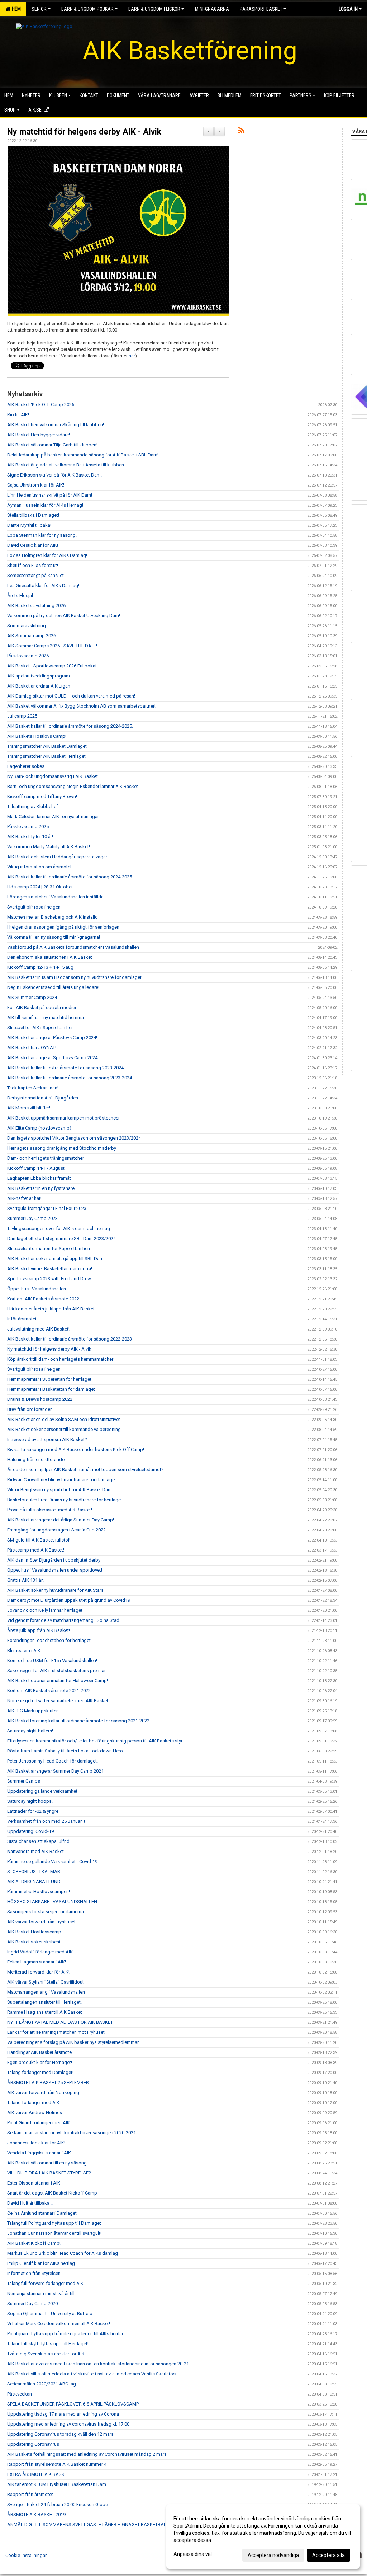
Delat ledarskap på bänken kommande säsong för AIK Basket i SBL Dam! (83, 455)
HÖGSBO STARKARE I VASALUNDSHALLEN (52, 1902)
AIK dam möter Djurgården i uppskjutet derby (54, 1560)
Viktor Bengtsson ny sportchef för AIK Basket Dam (59, 1490)
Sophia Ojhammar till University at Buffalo (50, 2314)
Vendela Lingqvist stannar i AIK (39, 2153)
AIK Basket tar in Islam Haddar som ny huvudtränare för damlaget (74, 977)
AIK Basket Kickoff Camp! (34, 2243)
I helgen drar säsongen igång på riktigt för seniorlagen (63, 927)
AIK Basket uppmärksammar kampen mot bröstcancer (63, 1118)
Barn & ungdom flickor (154, 9)
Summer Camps (24, 1781)
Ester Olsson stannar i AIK (34, 2183)
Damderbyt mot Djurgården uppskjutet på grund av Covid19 (69, 1600)
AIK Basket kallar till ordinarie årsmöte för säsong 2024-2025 (70, 877)
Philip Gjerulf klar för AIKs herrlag (41, 2263)
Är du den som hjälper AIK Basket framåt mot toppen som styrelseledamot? (85, 1470)
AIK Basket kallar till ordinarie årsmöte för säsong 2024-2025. (70, 726)
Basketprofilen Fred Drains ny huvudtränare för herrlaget (65, 1500)
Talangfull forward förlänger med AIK (45, 2283)
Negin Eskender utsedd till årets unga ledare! (53, 987)
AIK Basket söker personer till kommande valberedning (64, 1429)
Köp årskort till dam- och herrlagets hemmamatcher (60, 1359)
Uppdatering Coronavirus (33, 2444)
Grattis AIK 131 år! (25, 1580)
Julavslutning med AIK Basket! (38, 1329)
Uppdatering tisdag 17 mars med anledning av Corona (63, 2414)
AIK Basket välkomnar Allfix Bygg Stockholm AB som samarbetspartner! (81, 706)
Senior (39, 9)
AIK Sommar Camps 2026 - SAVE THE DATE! (52, 646)
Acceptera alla (328, 2555)
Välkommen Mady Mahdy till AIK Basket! (49, 847)
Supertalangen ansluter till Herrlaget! (44, 2002)
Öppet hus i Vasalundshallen (37, 1289)
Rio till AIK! (18, 415)
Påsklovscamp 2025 (28, 827)
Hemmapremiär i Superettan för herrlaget (49, 1379)
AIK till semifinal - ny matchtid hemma (46, 1017)
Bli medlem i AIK (24, 1650)
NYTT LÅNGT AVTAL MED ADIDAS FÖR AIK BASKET (60, 2022)
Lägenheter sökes (26, 766)
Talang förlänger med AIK (33, 2103)
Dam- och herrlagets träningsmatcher (46, 1158)
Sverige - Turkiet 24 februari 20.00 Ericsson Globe (58, 2504)
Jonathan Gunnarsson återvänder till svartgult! (54, 2233)
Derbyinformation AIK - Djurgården (43, 1098)
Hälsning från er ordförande (36, 1460)
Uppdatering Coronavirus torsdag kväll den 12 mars (60, 2434)
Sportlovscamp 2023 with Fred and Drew (49, 1279)
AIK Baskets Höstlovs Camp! (37, 736)
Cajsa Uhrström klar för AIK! (36, 485)
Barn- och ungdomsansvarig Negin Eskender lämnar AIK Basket (73, 786)
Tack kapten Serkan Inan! (33, 1088)
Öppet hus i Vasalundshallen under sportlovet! (55, 1570)
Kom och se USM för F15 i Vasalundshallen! (52, 1660)
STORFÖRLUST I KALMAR (34, 1871)
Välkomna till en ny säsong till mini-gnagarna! (54, 937)
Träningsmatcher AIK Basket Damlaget (47, 746)
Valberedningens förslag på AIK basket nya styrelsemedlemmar (73, 2042)
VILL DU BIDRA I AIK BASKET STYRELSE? (49, 2173)
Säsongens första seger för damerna (46, 1912)
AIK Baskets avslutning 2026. (37, 606)
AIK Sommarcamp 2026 (32, 636)
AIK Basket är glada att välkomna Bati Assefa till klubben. (66, 465)
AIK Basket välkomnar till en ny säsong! (47, 2163)
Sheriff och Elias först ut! (33, 565)
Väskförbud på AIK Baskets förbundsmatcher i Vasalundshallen (73, 947)
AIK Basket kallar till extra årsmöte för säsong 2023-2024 (65, 1068)
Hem (15, 9)
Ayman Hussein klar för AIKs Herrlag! (45, 505)
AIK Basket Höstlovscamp (34, 1932)
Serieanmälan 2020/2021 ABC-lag (42, 2384)
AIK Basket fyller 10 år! (30, 837)
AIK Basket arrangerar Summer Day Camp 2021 (55, 1771)
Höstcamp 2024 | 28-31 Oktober (40, 887)
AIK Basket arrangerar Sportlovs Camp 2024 (52, 1058)
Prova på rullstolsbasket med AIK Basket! (50, 1510)
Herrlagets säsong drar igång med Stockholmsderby (62, 1148)
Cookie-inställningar (26, 2555)
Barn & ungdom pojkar (87, 9)
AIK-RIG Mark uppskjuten (33, 1711)
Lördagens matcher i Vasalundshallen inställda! (56, 897)
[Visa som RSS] (241, 132)
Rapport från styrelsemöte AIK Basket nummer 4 (57, 2464)
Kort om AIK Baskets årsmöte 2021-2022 (49, 1691)
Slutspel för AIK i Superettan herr (41, 1027)
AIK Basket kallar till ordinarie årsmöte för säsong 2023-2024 (70, 1078)
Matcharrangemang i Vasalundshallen (46, 1992)
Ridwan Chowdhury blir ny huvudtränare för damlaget (62, 1480)
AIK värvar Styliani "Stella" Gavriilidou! (45, 1982)
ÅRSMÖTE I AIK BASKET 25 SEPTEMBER (48, 2082)
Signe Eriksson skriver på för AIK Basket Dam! (54, 475)
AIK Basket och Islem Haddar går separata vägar (57, 857)
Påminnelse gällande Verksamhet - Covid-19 (52, 1861)
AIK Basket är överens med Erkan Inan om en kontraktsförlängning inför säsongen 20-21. (99, 2364)
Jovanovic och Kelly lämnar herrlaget (45, 1610)
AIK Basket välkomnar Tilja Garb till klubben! (52, 445)
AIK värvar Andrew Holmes (35, 2113)
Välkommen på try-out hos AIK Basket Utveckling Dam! (64, 616)
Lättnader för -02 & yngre (33, 1811)
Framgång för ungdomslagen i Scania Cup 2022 (56, 1530)
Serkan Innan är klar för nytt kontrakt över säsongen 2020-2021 (72, 2133)
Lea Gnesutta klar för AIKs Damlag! (43, 585)
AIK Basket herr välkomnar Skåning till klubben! (56, 425)
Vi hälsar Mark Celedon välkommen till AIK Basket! (59, 2324)
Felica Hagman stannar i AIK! (37, 1962)
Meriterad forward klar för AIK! (38, 1972)
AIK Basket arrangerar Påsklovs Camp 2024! (52, 1038)
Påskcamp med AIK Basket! (36, 1550)
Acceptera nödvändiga (273, 2555)
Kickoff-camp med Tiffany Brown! (42, 796)
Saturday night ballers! (30, 1731)
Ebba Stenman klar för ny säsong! (42, 535)
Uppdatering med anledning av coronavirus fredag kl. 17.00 (68, 2424)
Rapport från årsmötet (30, 2494)
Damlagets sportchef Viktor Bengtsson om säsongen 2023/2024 (74, 1138)
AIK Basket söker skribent (34, 1942)
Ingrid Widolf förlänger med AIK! (40, 1952)
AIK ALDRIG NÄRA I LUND (34, 1881)
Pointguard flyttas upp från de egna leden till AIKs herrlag (66, 2334)
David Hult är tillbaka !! (30, 2203)
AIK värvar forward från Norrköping (43, 2092)
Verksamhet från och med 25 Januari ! (46, 1821)
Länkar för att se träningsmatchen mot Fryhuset (56, 2032)
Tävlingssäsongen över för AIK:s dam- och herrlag (59, 1228)
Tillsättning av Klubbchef (33, 806)
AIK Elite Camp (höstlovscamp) (39, 1128)
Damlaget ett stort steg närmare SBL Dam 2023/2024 (61, 1238)
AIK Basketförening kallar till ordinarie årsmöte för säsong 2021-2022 (78, 1721)
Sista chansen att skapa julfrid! (39, 1841)
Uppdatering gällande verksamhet (42, 1791)
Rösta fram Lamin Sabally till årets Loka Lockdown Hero (65, 1751)
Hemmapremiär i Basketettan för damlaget (51, 1389)
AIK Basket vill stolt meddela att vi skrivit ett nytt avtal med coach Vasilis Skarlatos (91, 2374)
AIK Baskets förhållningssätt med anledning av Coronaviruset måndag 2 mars (87, 2454)
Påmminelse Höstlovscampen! (39, 1892)
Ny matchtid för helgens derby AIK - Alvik (84, 132)
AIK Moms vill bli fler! (29, 1108)
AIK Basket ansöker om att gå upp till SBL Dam (55, 1259)
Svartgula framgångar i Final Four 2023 (47, 1208)
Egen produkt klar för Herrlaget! (40, 2062)
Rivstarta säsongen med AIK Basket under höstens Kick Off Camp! (76, 1449)
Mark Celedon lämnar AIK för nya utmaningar (53, 817)
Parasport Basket (261, 9)
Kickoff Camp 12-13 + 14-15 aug (40, 967)
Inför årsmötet (22, 1319)
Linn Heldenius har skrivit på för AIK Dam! (50, 495)
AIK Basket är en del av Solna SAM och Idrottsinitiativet (64, 1419)
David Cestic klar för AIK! (33, 545)
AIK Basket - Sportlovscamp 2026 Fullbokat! (53, 666)
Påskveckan (20, 2394)
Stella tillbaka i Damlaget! (33, 515)
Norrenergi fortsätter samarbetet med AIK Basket (58, 1701)
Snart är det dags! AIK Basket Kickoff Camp (52, 2193)
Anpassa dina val (193, 2554)
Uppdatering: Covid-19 (30, 1831)
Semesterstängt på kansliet (35, 575)
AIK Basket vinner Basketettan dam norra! (50, 1269)
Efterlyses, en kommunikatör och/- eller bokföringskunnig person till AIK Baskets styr (95, 1741)
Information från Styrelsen (34, 2273)
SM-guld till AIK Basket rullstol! (39, 1540)
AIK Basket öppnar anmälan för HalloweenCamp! (58, 1681)
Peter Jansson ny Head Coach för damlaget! (53, 1761)
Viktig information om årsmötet (39, 867)
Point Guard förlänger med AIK (39, 2123)
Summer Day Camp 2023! (33, 1218)
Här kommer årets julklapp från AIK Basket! (51, 1309)
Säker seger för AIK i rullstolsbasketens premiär (56, 1671)
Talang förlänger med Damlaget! (40, 2072)
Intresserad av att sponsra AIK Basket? (47, 1439)
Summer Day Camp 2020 (32, 2303)
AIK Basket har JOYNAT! (32, 1048)
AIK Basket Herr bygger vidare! (39, 435)
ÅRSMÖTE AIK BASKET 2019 (36, 2514)
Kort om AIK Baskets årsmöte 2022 (43, 1299)
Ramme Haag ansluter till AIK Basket (45, 2012)
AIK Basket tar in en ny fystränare (41, 1188)
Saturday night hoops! (30, 1801)
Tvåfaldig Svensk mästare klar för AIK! (46, 2354)
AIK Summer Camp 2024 (32, 997)
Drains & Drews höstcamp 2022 (40, 1399)
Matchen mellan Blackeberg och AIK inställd (53, 917)
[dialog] (263, 2537)
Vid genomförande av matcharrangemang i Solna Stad (63, 1620)
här (132, 356)
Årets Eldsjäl (20, 595)
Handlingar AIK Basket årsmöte (39, 2052)
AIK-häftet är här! (24, 1198)
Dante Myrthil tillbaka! (29, 525)
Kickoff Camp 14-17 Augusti (36, 1168)
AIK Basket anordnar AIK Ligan (39, 686)
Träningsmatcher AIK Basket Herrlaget (46, 756)
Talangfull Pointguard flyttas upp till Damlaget (54, 2223)
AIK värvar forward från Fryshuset (41, 1922)
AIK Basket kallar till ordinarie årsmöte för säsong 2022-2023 (70, 1339)
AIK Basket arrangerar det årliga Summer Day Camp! (61, 1520)
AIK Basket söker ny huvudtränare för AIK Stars (55, 1590)
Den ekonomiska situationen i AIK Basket (50, 957)
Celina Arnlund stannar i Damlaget (42, 2213)
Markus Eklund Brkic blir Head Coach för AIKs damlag (63, 2253)
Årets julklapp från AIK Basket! (39, 1630)
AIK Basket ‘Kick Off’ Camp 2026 (41, 405)
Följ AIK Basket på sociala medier (42, 1007)
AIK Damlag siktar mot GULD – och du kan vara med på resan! (71, 696)
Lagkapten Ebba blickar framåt (39, 1178)
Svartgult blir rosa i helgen (34, 907)
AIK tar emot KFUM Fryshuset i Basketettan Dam (57, 2484)
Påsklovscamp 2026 (28, 656)
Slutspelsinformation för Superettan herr (49, 1249)
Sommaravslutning (27, 626)
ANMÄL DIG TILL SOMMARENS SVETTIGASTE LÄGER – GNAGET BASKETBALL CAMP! (95, 2525)
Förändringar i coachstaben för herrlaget (49, 1640)
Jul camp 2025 (22, 716)
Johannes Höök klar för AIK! (36, 2143)
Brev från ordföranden (30, 1409)
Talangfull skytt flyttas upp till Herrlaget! (48, 2344)
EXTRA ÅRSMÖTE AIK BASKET (38, 2474)
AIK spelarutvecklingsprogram (39, 676)
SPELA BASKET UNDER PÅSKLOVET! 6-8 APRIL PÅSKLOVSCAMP (73, 2404)
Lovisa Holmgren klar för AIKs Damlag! (47, 555)
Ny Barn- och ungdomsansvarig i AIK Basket (53, 776)
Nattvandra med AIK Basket (35, 1851)
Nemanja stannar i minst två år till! (41, 2293)
